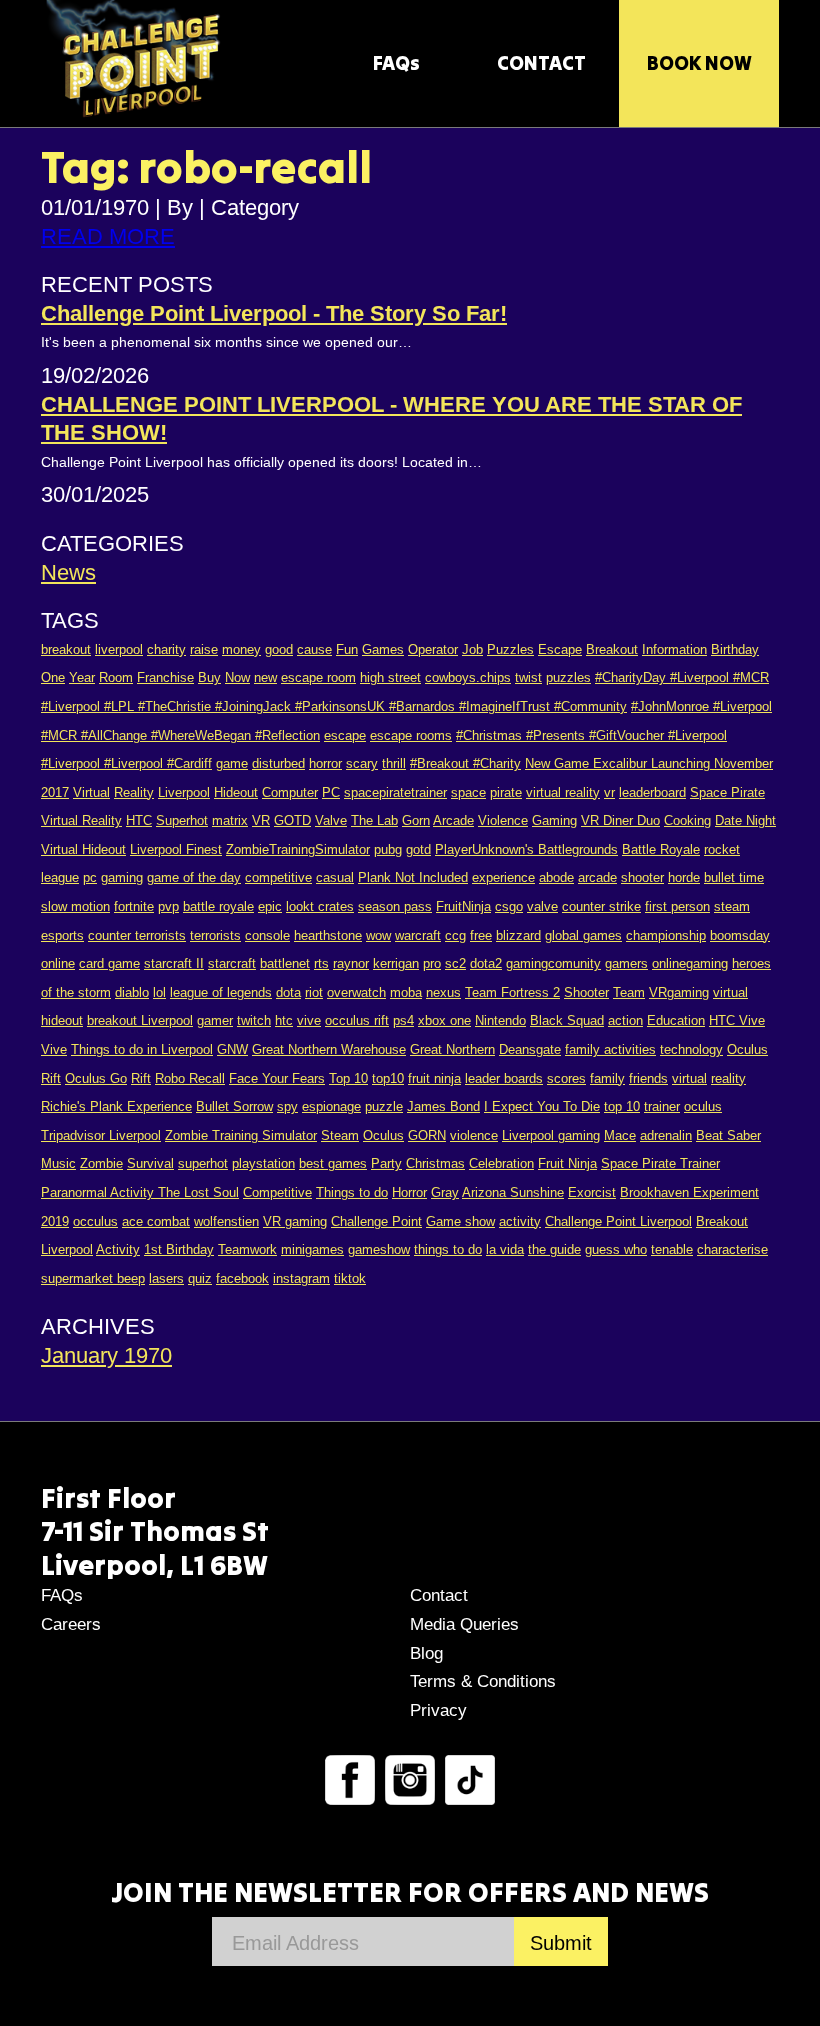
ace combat (156, 1221)
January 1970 (106, 1355)
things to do (448, 1249)
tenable (672, 1249)
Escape (560, 649)
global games (583, 935)
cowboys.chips (468, 677)
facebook (242, 1278)
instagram (301, 1278)
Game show (460, 1221)
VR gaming (295, 1221)
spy (287, 1106)
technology (691, 1049)
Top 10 (348, 1078)
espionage (331, 1106)
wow (378, 935)
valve (542, 906)
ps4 (403, 1020)
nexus (443, 992)
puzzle (384, 1106)
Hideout (236, 792)
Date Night (745, 820)
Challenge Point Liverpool (618, 1221)
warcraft (418, 935)
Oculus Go (96, 1078)
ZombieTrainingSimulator (298, 849)
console (267, 935)
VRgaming (679, 992)
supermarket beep (93, 1278)
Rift (141, 1078)
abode (556, 877)
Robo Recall (190, 1078)
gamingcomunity (553, 963)
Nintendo (500, 1020)
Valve (331, 820)
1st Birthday (179, 1249)
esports (62, 935)
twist (528, 677)
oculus (703, 1106)
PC (331, 792)
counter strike (601, 906)
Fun (347, 649)
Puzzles (510, 649)
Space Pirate (727, 792)
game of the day (194, 877)
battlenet (285, 963)
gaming (122, 877)
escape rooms (411, 735)
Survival (150, 1163)
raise (204, 649)
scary (362, 763)
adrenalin (666, 1135)
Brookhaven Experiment (689, 1192)
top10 (388, 1078)
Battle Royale (661, 849)
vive (309, 1020)
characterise (732, 1249)
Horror (409, 1192)
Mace (620, 1135)
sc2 (455, 963)
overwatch (356, 992)
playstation (263, 1163)
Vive (54, 1049)
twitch (254, 1020)
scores (566, 1078)
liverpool (119, 649)
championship (666, 935)
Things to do (352, 1192)
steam (732, 906)
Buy (209, 677)
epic (270, 906)
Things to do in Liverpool (142, 1049)
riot (314, 992)
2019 (55, 1221)
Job (472, 649)
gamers (626, 963)
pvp (168, 906)
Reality (134, 792)
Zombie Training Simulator (241, 1135)
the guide (554, 1249)
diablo (132, 992)
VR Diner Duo (620, 820)
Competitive (277, 1192)
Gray (445, 1192)
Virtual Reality (81, 820)
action (625, 1020)
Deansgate (530, 1049)
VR (261, 820)
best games (333, 1163)
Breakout (612, 649)
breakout (66, 649)
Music (58, 1163)
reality (728, 1078)
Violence (503, 820)
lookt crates (320, 906)
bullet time (734, 877)
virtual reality (563, 792)
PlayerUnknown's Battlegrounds (526, 849)
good (279, 649)
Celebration (501, 1163)
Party (386, 1163)
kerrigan (396, 963)
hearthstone (328, 935)
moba (406, 992)
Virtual (91, 792)
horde (684, 877)
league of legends (221, 992)
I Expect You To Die (542, 1106)
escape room (318, 677)
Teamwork (247, 1249)
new (265, 677)
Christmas (435, 1163)
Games (383, 649)
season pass (395, 906)
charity (166, 649)
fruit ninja (434, 1078)
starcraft (232, 963)
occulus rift (357, 1020)
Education (676, 1020)
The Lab (374, 820)
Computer (290, 792)
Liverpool (184, 792)
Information (674, 649)
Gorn (416, 820)
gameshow (379, 1249)
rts (321, 963)
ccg (455, 935)
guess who (616, 1249)
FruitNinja (463, 906)
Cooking (687, 820)
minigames (312, 1249)
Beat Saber (728, 1135)
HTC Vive (737, 1020)
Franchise (165, 677)
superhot (203, 1163)
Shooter (586, 992)
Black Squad (567, 1020)
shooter (642, 877)
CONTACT (541, 62)
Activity (118, 1249)
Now (237, 677)
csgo (509, 906)
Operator (433, 649)
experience (503, 877)
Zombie (101, 1163)
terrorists (215, 935)
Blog (426, 1653)
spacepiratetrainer (395, 792)
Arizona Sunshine (513, 1192)
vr (609, 792)
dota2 (486, 963)
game (232, 763)
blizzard (518, 935)
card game (109, 963)
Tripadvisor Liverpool (101, 1135)
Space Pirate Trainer (660, 1163)
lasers (166, 1278)
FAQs (396, 62)
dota (288, 992)
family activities (610, 1049)
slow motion (75, 906)
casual (335, 877)
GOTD (292, 820)
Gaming (554, 820)
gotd (418, 849)
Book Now (699, 62)
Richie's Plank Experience (116, 1106)
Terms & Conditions (483, 1681)
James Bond (443, 1106)
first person (677, 906)
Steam (340, 1135)
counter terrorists (137, 935)
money (241, 649)
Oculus (383, 1135)
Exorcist (592, 1192)
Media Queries (464, 1624)
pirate (506, 792)
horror (325, 763)
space (468, 792)
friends (648, 1078)
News (68, 572)
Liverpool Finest (176, 849)
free (481, 935)
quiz (200, 1278)
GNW (232, 1049)
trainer (662, 1106)
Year (82, 677)
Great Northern (452, 1049)
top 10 (622, 1106)
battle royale (218, 906)
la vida (505, 1249)
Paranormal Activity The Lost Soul (140, 1192)
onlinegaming (690, 963)
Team (629, 992)
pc (90, 877)
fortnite (134, 906)
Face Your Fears (277, 1078)
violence (474, 1135)
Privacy (438, 1710)
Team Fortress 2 (512, 992)
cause (314, 649)
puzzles (568, 677)
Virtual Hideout (83, 849)
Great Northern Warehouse (329, 1049)
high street (390, 677)
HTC (139, 820)
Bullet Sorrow (234, 1106)
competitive (278, 877)
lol (159, 992)
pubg (388, 849)
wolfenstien (226, 1221)
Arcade (453, 820)
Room (116, 677)
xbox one (444, 1020)
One (53, 677)
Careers (71, 1624)
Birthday (735, 649)
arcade (597, 877)
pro (432, 963)
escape (345, 735)
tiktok (350, 1278)
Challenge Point (376, 1221)
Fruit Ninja (567, 1163)
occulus (95, 1221)
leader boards (504, 1078)
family (607, 1078)
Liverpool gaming (551, 1135)
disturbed (278, 763)
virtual (689, 1078)
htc (284, 1020)
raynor (351, 963)
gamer (215, 1020)
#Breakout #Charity (465, 763)
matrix (230, 820)
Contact (439, 1595)
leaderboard (652, 792)
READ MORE (108, 236)
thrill (394, 763)
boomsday (740, 935)
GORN (427, 1135)
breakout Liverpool (140, 1020)
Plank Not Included (413, 877)
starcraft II (174, 963)
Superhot (182, 820)
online (58, 963)
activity (520, 1221)
